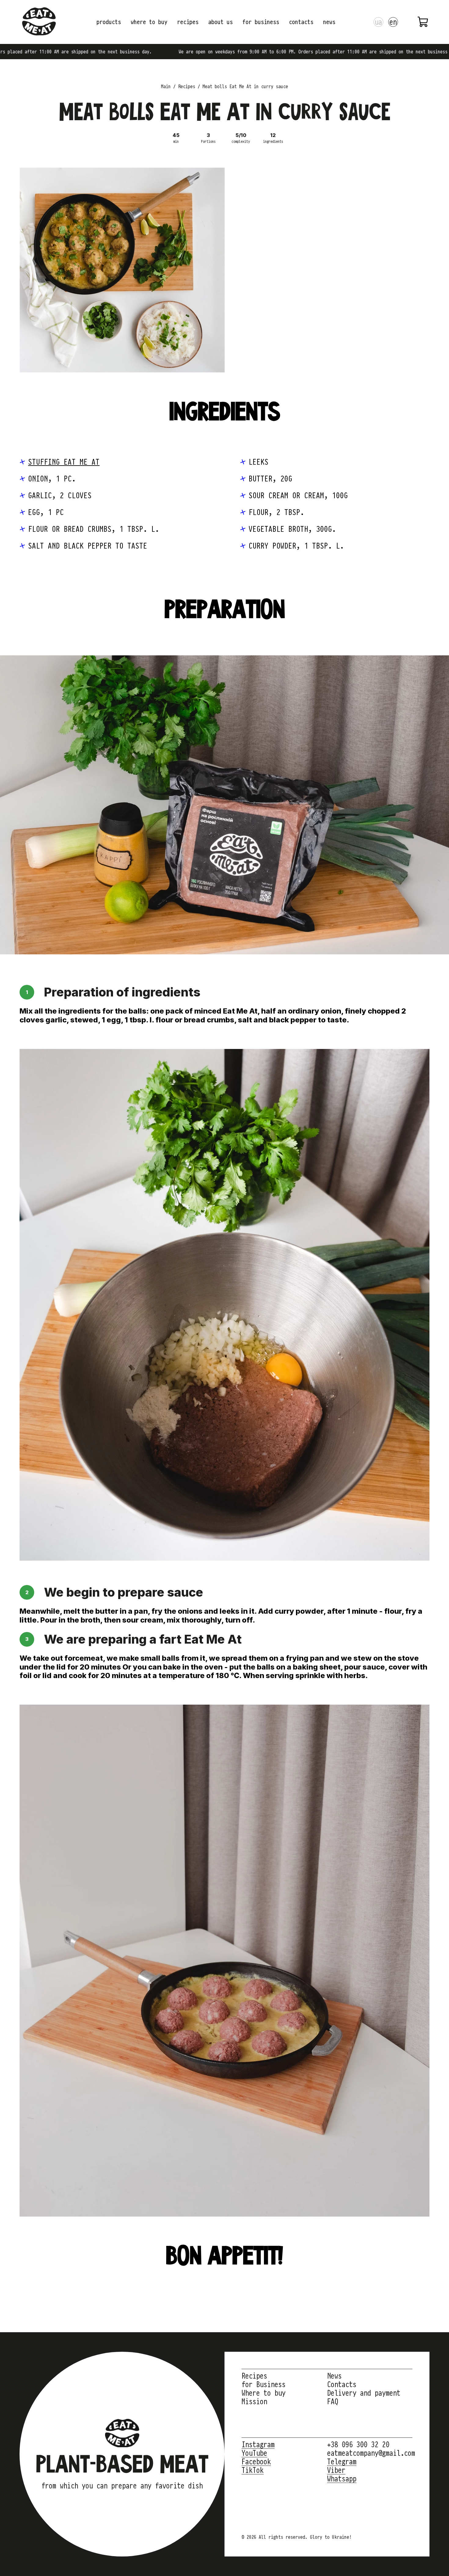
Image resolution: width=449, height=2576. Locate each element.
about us (221, 22)
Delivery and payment (364, 2393)
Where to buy (264, 2393)
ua (378, 22)
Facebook (256, 2462)
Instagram (258, 2444)
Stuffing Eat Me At (64, 462)
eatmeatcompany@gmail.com (371, 2453)
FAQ (333, 2401)
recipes (188, 22)
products (109, 22)
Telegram (342, 2462)
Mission (254, 2401)
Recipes (254, 2376)
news (329, 22)
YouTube (254, 2453)
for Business (264, 2384)
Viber (336, 2470)
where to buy (149, 22)
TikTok (253, 2470)
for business (261, 22)
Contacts (342, 2384)
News (334, 2376)
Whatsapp (342, 2479)
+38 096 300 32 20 (358, 2444)
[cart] (423, 22)
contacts (301, 22)
